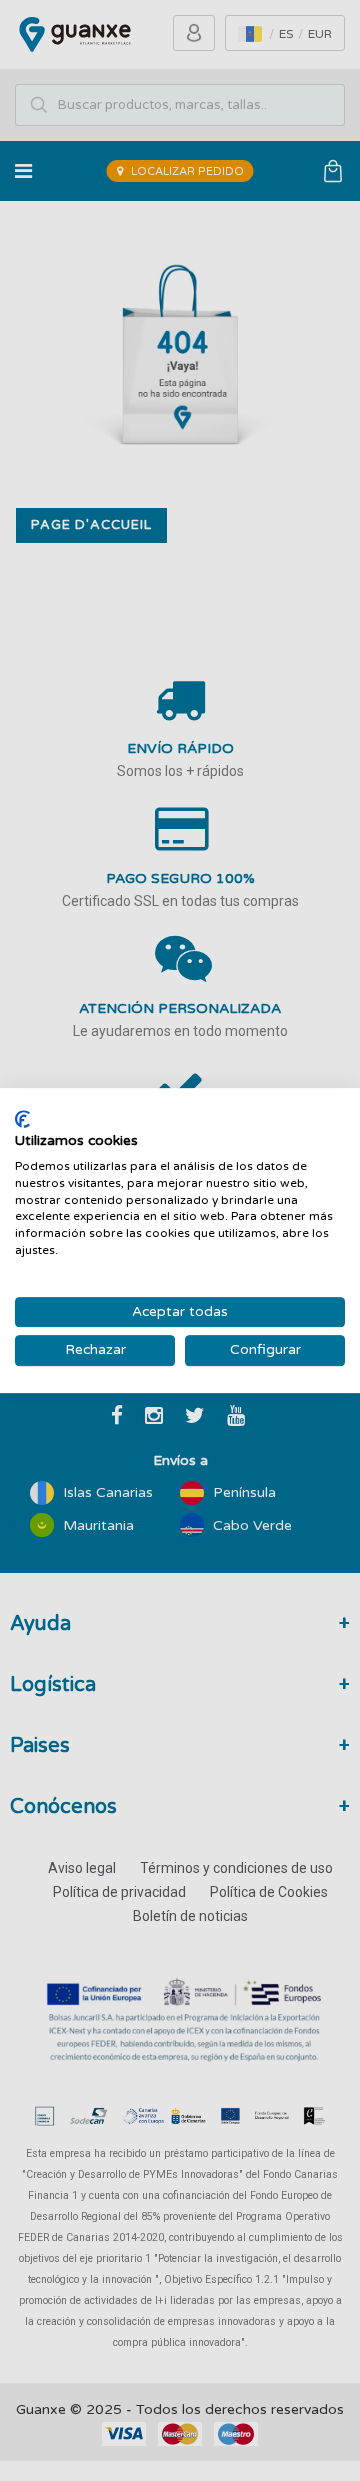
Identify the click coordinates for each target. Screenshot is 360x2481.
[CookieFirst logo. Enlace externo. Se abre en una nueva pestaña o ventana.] (22, 1119)
